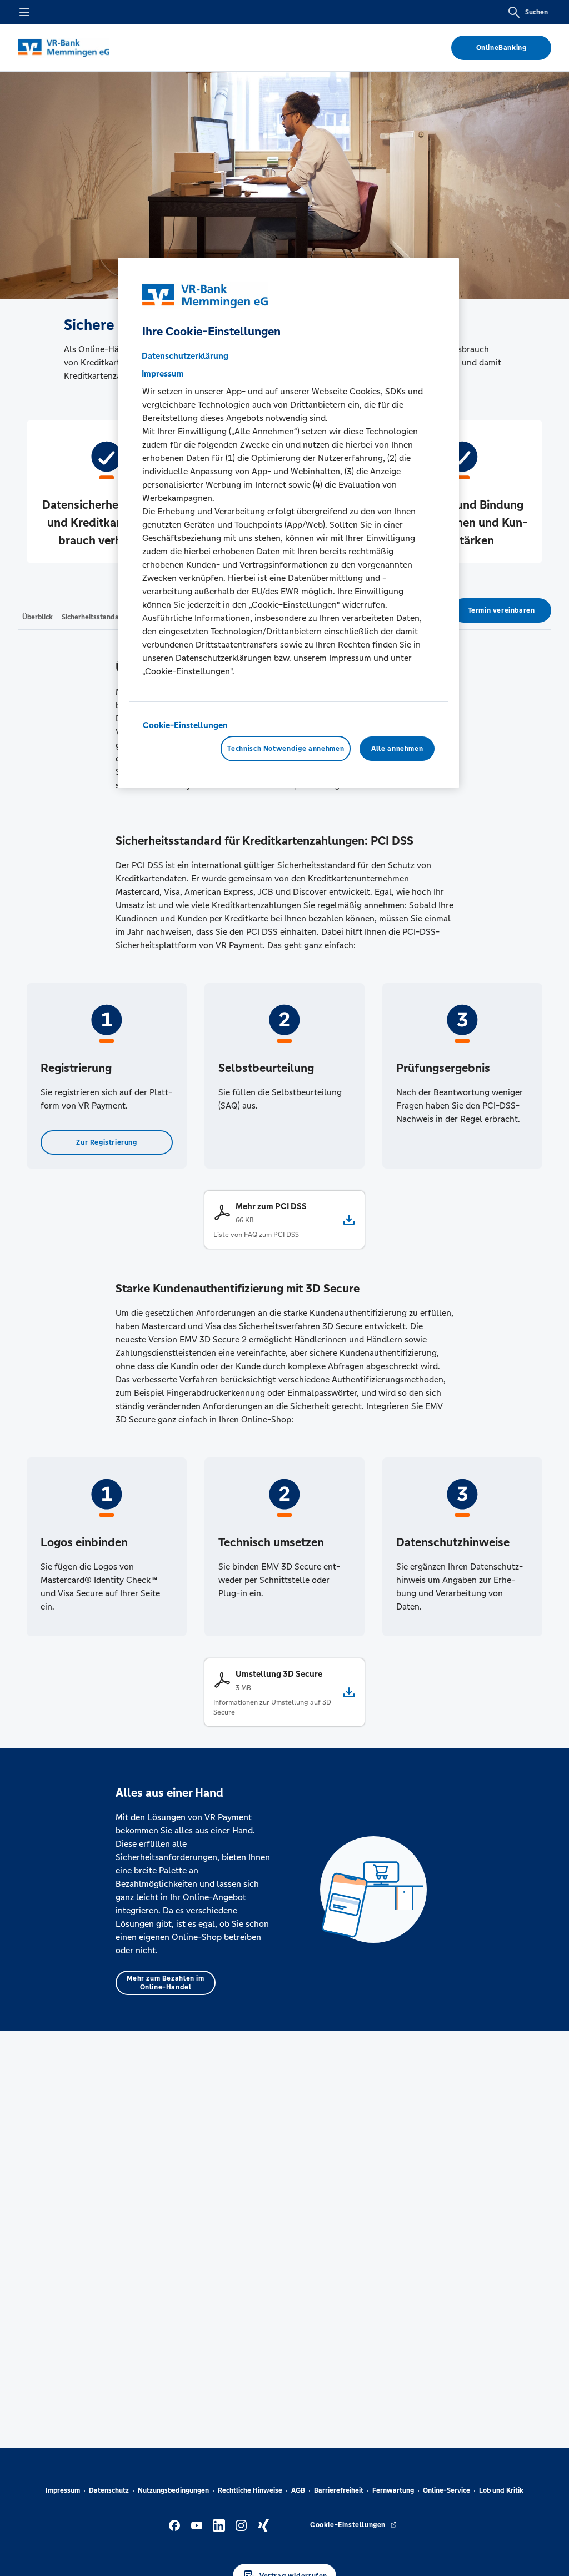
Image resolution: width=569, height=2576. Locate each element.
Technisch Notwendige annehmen (286, 749)
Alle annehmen (397, 749)
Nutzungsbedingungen (173, 2490)
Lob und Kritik (501, 2490)
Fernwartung (393, 2490)
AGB (298, 2490)
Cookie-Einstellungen (185, 725)
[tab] (38, 617)
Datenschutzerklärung (185, 356)
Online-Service (446, 2490)
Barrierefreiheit (339, 2490)
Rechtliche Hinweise (250, 2490)
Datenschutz (109, 2490)
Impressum (63, 2490)
